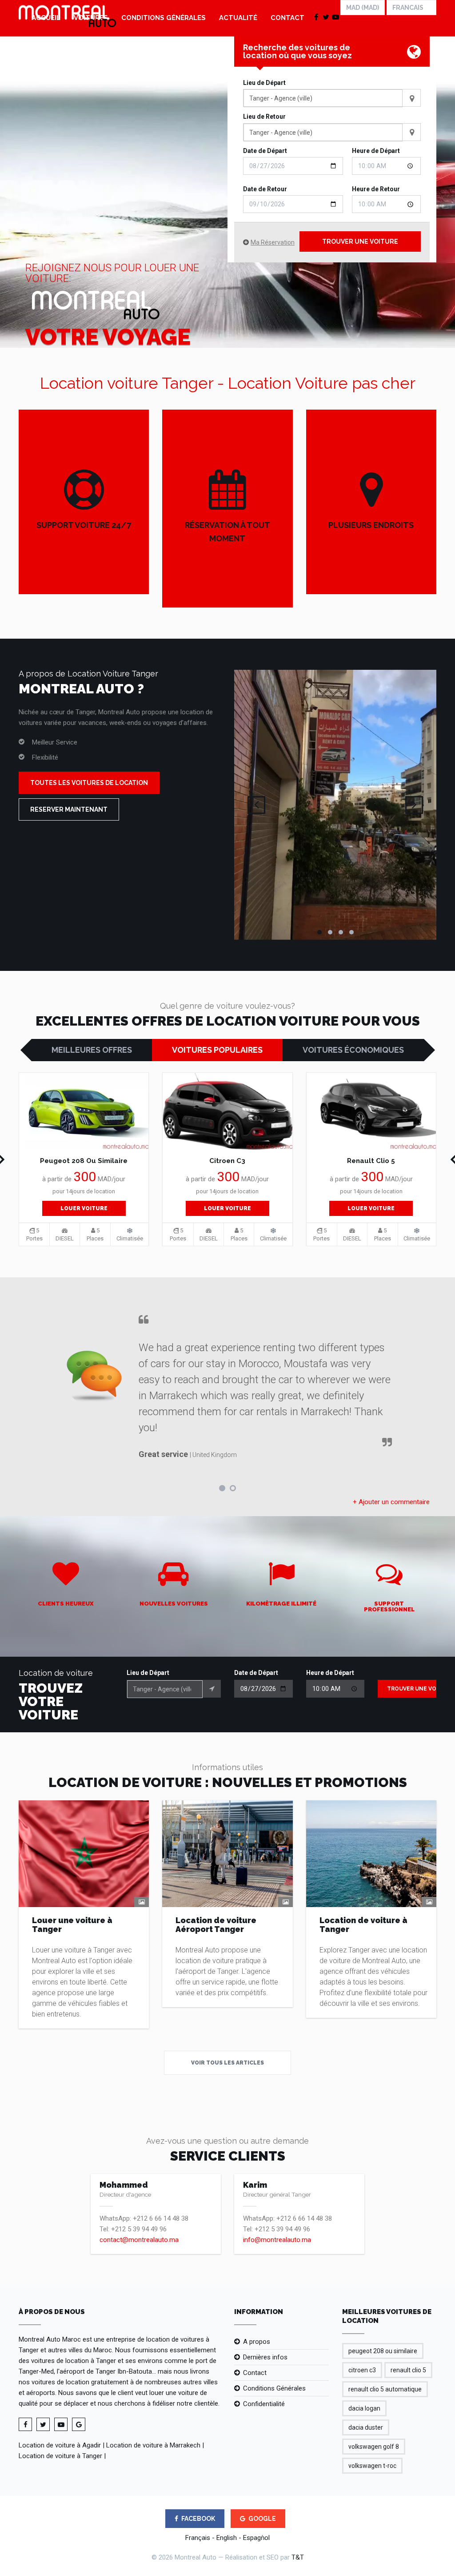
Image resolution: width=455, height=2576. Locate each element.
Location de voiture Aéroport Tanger (216, 1925)
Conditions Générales (164, 18)
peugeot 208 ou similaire (383, 2351)
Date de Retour (265, 189)
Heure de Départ (376, 151)
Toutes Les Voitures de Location (89, 783)
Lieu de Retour (264, 117)
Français (198, 2538)
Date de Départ (265, 151)
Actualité (238, 18)
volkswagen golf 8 (374, 2447)
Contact (287, 18)
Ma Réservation (273, 242)
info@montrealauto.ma (277, 2240)
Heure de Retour (376, 189)
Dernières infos (265, 2357)
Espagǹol (256, 2538)
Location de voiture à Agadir (60, 2445)
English (227, 2538)
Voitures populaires (217, 1050)
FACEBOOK (198, 2519)
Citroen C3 (227, 1161)
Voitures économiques (353, 1050)
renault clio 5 (408, 2370)
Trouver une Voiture (360, 241)
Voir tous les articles (227, 2063)
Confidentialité (264, 2404)
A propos (257, 2342)
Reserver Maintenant (69, 809)
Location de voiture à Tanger (363, 1925)
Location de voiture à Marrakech (153, 2445)
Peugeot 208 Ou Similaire (84, 1161)
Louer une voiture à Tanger (72, 1925)
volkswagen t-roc (372, 2466)
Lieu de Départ (264, 83)
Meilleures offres (92, 1050)
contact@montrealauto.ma (139, 2240)
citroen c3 (362, 2370)
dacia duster (366, 2427)
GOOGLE (262, 2519)
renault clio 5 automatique (385, 2389)
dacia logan (364, 2408)
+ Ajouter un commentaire (391, 1502)
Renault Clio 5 (371, 1161)
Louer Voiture (84, 1208)
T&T (298, 2557)
